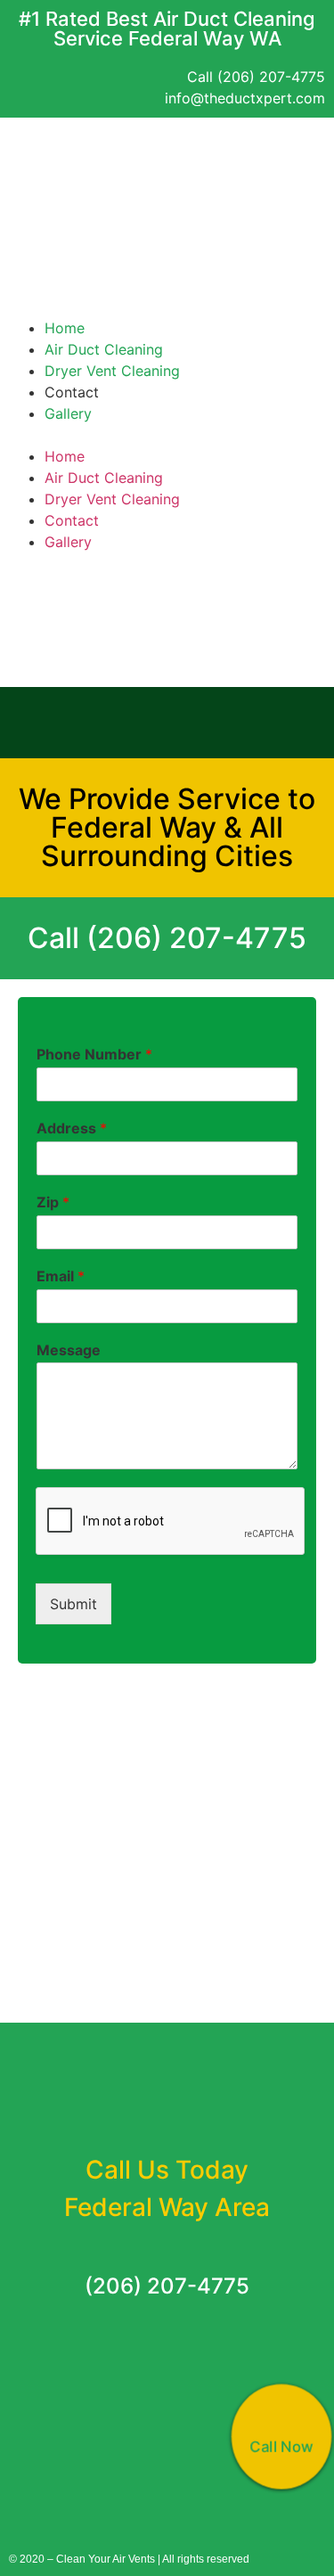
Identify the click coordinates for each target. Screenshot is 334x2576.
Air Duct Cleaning (104, 349)
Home (65, 328)
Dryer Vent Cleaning (112, 371)
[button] (167, 282)
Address (72, 1128)
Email (61, 1276)
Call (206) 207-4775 (167, 938)
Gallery (68, 413)
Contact (72, 392)
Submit (73, 1604)
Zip (53, 1202)
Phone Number (94, 1054)
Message (69, 1350)
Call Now (281, 2446)
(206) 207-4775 (167, 2286)
